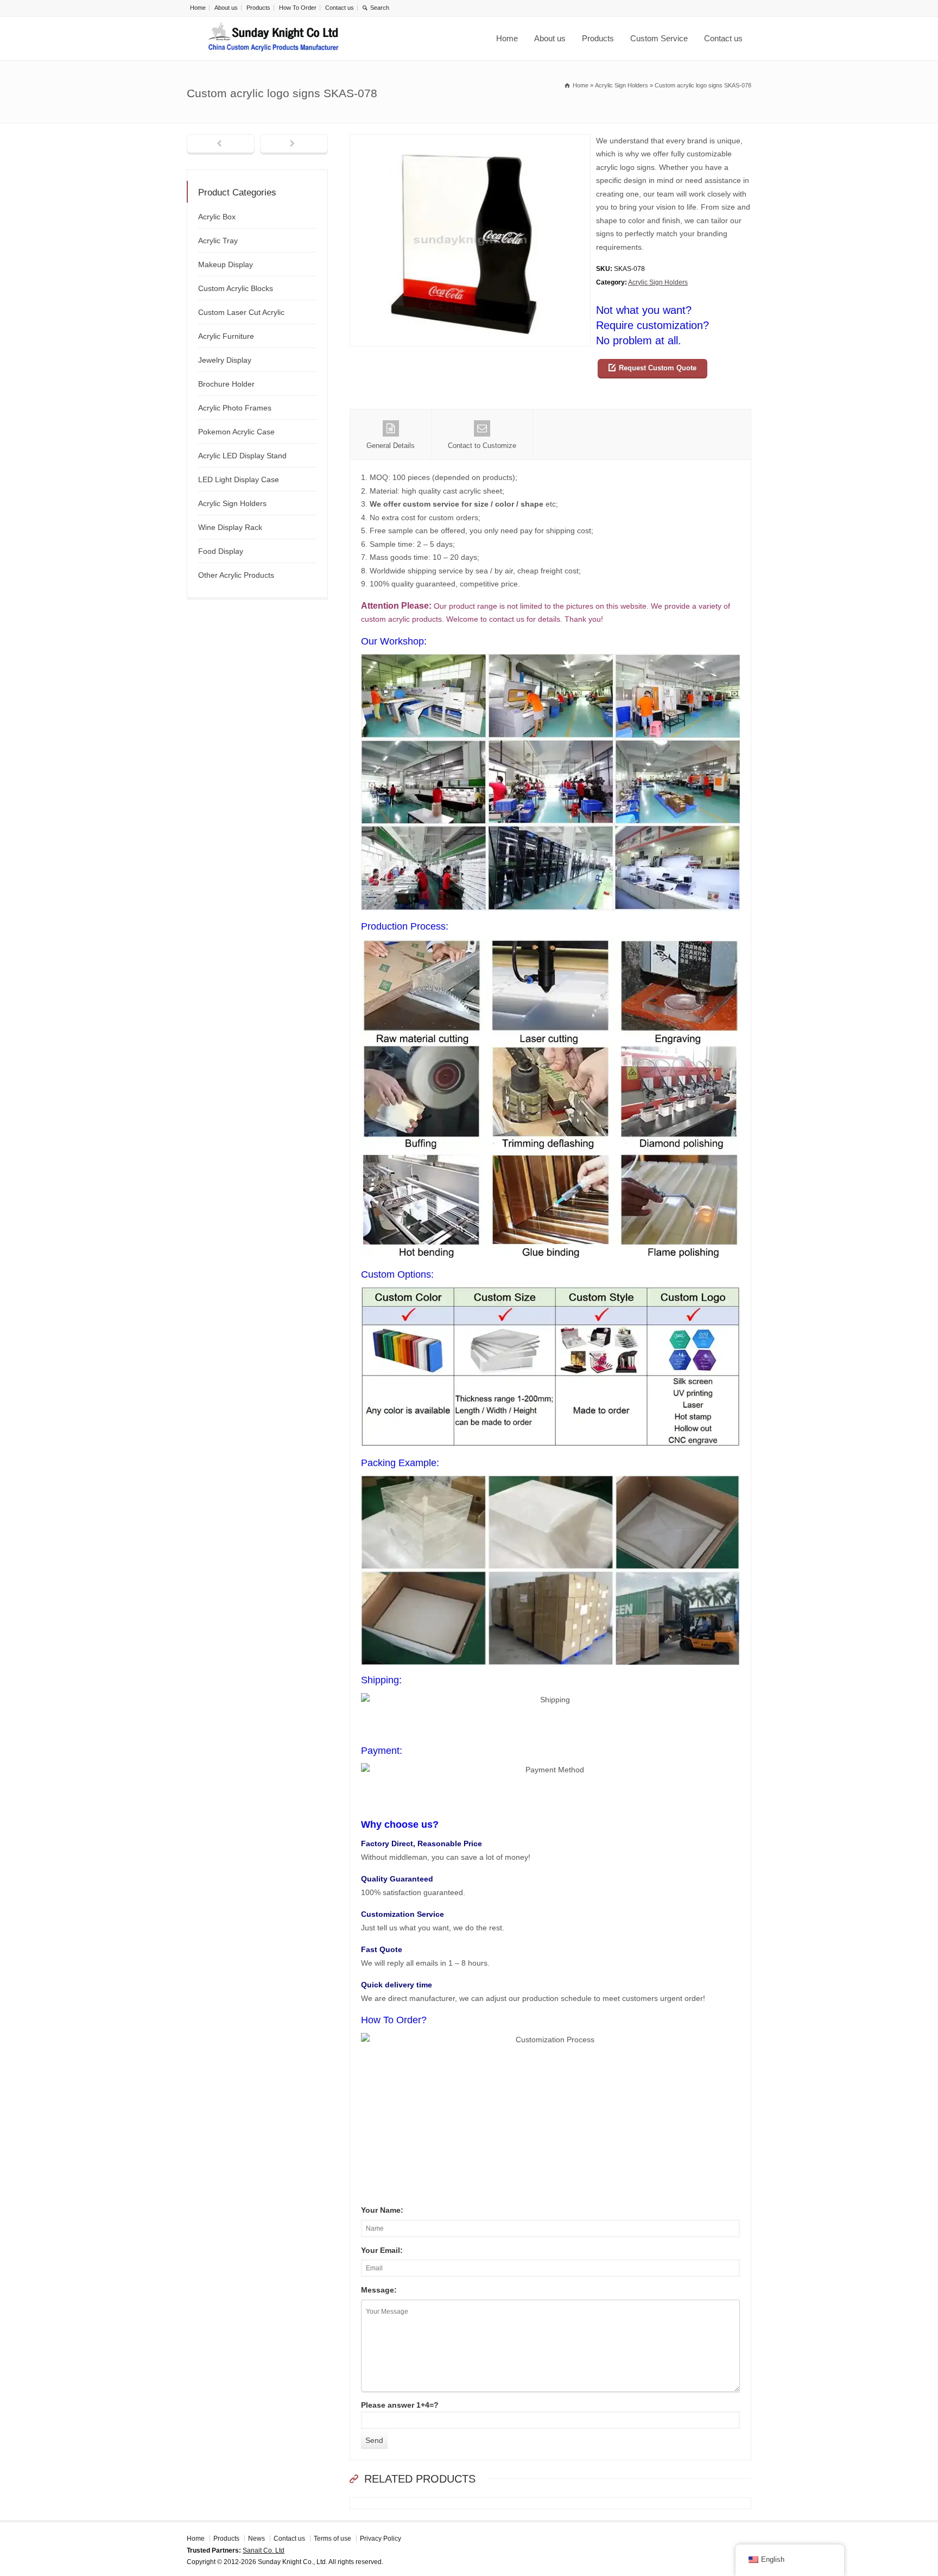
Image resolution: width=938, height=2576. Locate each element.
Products (258, 8)
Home (198, 8)
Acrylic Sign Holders (658, 282)
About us (226, 8)
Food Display (221, 551)
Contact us (340, 8)
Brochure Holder (226, 384)
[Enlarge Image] (470, 141)
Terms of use (332, 2539)
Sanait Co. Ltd (264, 2550)
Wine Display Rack (230, 527)
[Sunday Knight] (274, 39)
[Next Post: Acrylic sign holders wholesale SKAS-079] (294, 144)
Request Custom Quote (658, 368)
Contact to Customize (482, 446)
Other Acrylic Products (236, 575)
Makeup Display (226, 264)
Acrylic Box (217, 217)
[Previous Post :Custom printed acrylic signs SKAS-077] (221, 144)
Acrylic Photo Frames (235, 408)
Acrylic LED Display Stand (242, 456)
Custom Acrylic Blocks (236, 288)
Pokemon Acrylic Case (236, 432)
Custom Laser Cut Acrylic (241, 312)
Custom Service (659, 38)
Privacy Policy (381, 2539)
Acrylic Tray (218, 241)
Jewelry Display (225, 360)
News (256, 2539)
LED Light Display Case (239, 479)
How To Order (298, 8)
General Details (391, 446)
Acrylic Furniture (226, 336)
